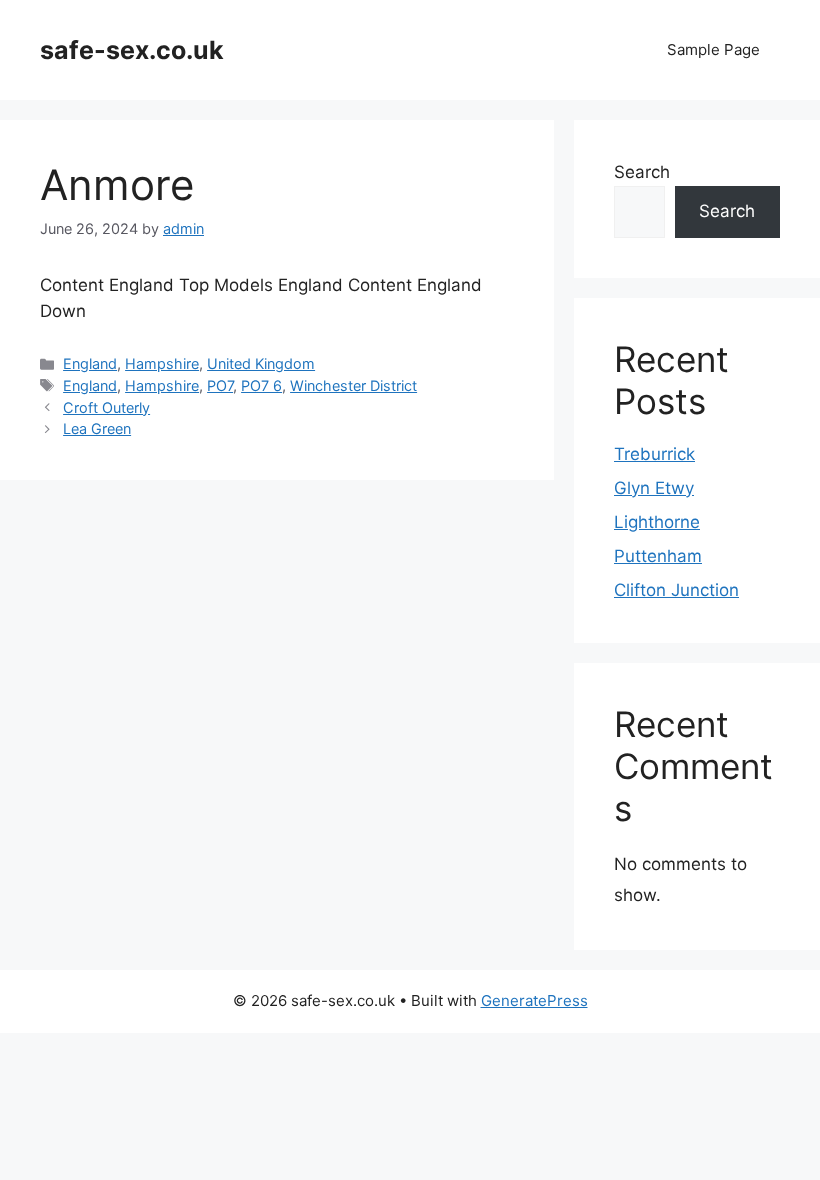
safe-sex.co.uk (132, 50)
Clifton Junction (676, 590)
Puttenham (658, 556)
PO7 (220, 385)
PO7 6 (261, 385)
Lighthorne (657, 522)
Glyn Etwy (654, 488)
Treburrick (654, 454)
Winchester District (353, 385)
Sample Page (713, 49)
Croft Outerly (106, 407)
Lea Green (97, 428)
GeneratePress (534, 1000)
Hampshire (162, 363)
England (90, 363)
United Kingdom (261, 363)
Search (642, 172)
